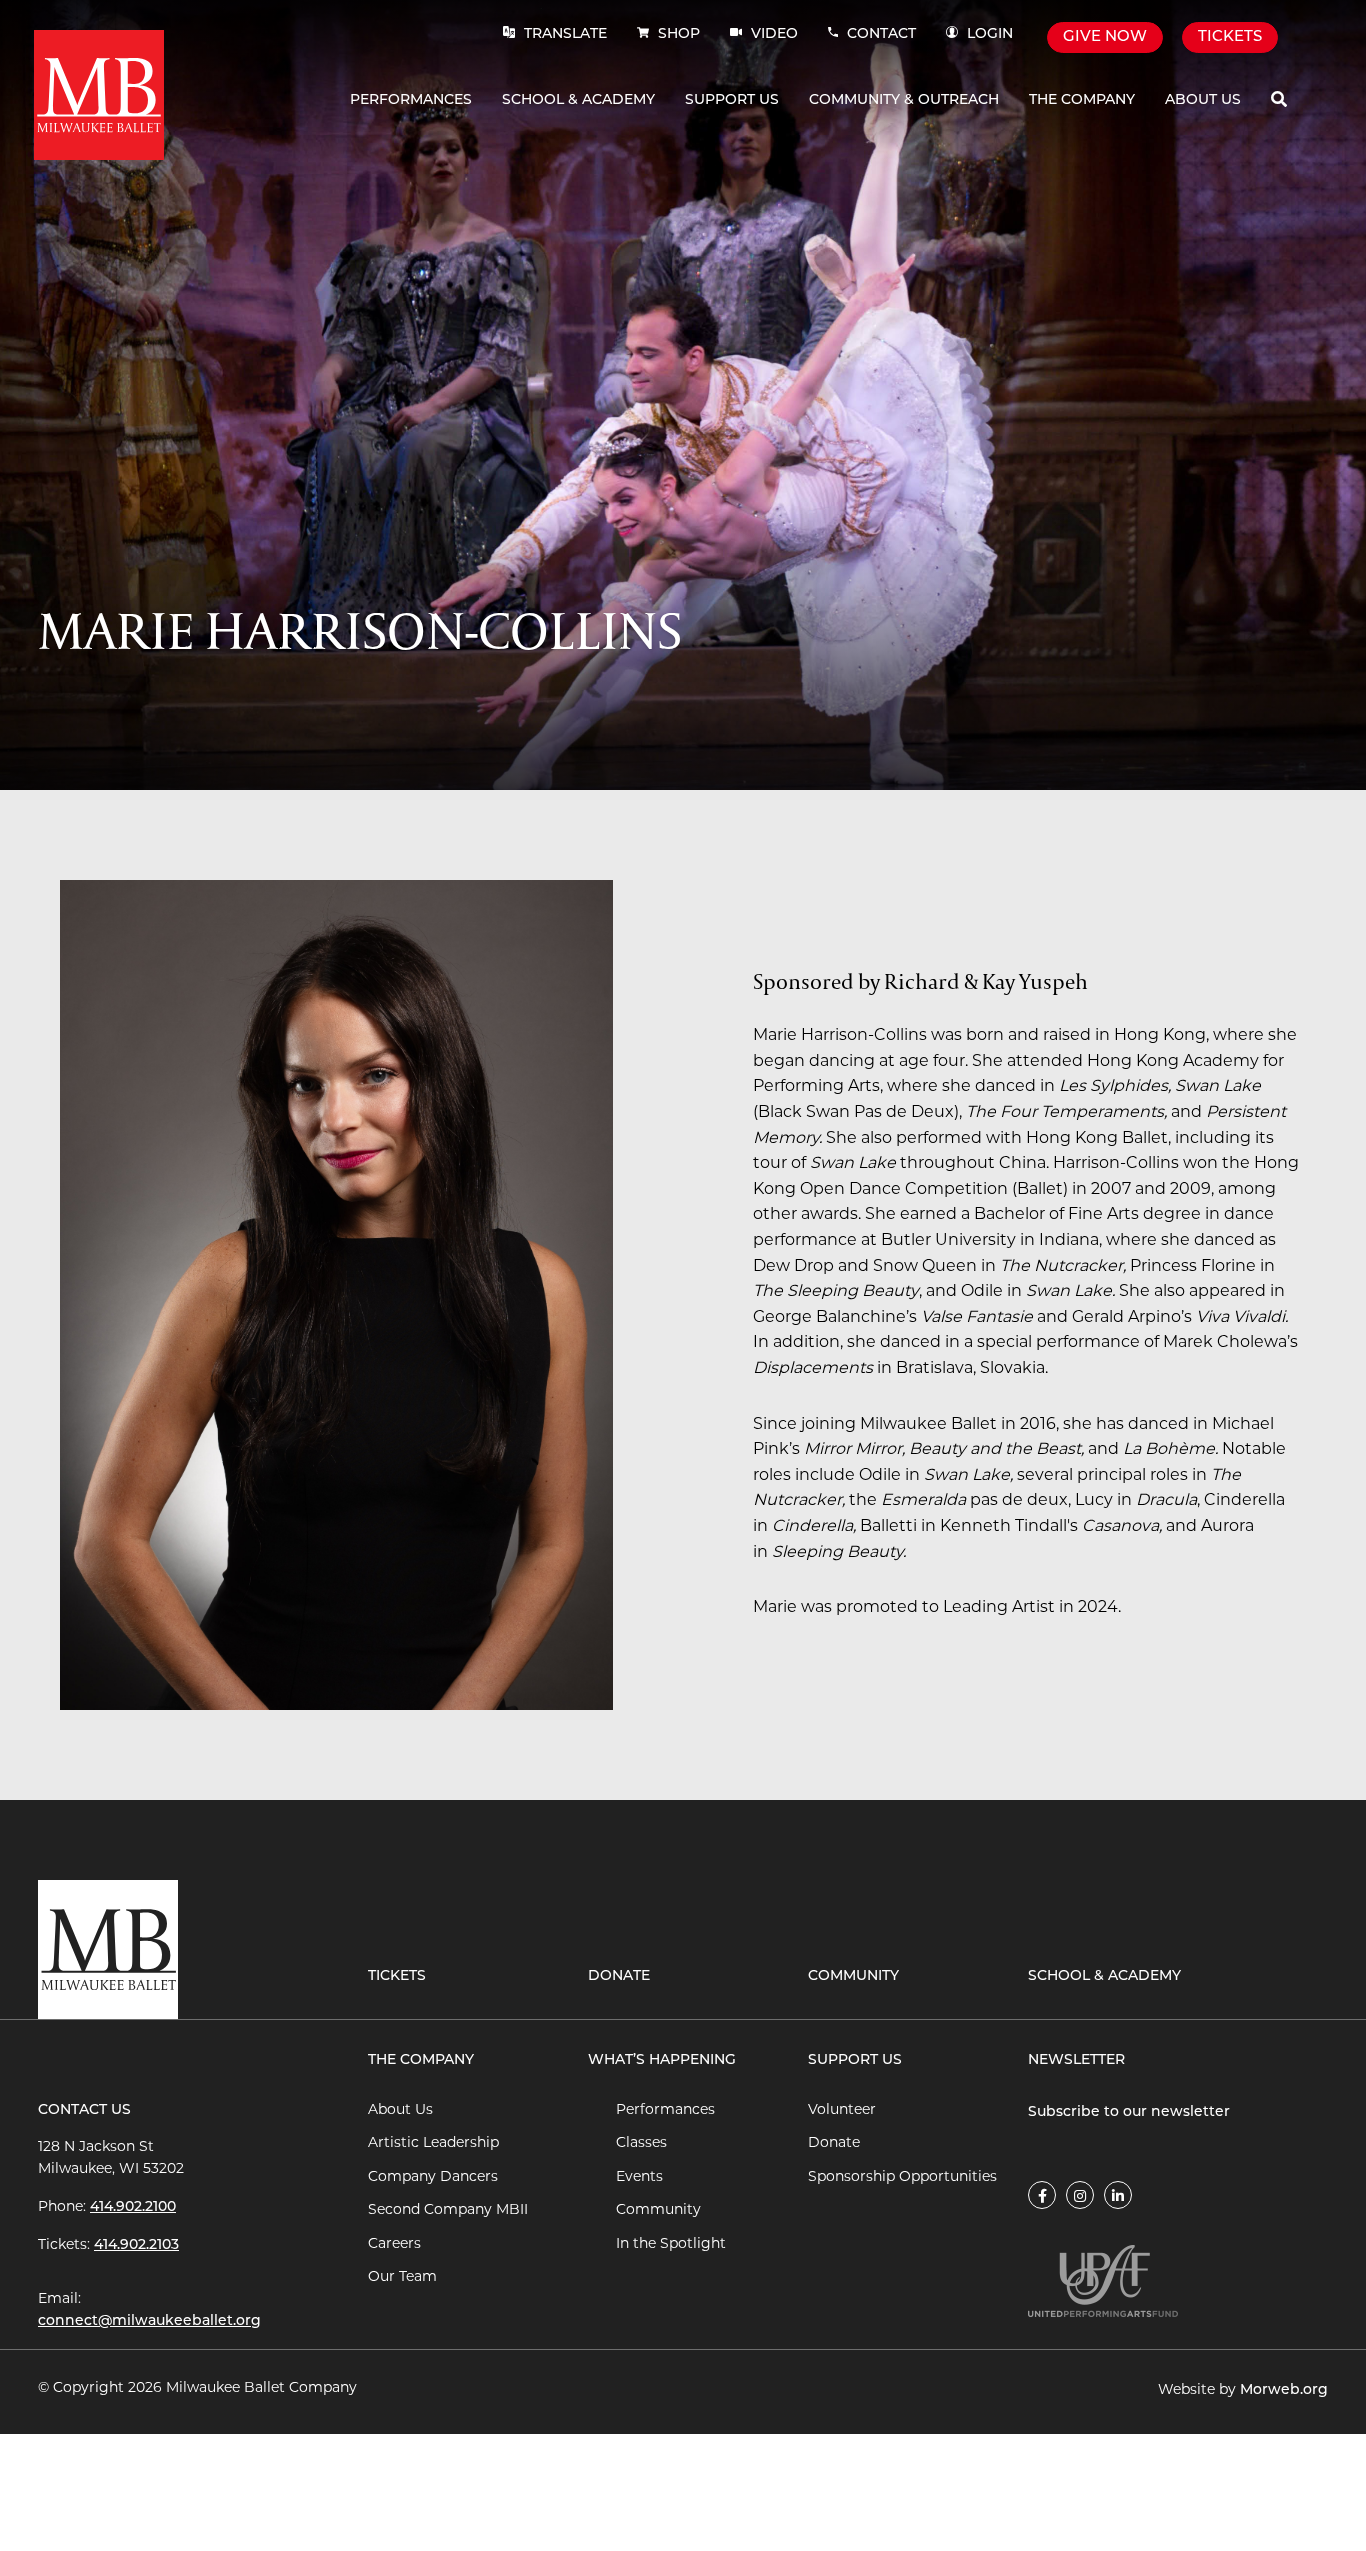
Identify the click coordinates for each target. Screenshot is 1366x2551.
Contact (881, 34)
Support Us (732, 100)
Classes (641, 2143)
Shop (679, 34)
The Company (1082, 100)
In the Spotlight (671, 2244)
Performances (411, 100)
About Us (1203, 100)
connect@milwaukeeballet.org (149, 2321)
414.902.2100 (133, 2207)
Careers (394, 2244)
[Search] (1279, 100)
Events (639, 2177)
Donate (619, 1976)
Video (772, 34)
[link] (1042, 2195)
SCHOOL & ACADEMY (1104, 1976)
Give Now (1105, 37)
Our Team (402, 2277)
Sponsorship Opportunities (902, 2177)
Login (990, 34)
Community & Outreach (904, 100)
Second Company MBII (448, 2210)
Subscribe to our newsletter (1129, 2112)
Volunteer (842, 2110)
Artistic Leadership (433, 2143)
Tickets (1230, 37)
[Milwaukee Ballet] (99, 95)
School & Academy (578, 100)
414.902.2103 (136, 2245)
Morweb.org (1284, 2390)
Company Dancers (433, 2177)
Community (853, 1976)
